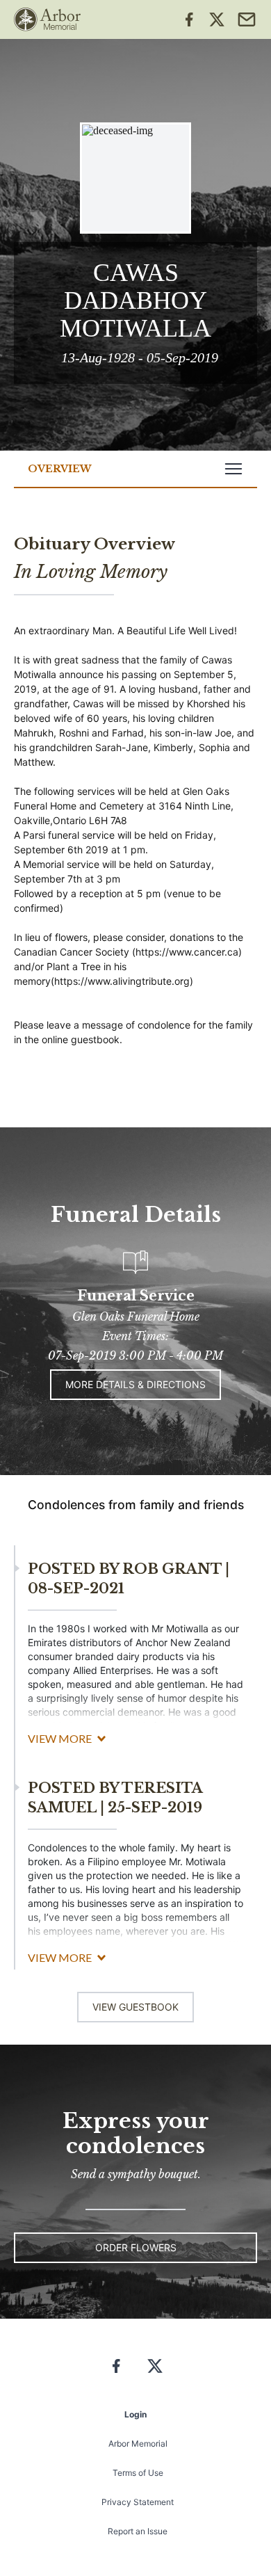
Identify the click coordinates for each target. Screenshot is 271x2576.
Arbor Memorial (138, 2444)
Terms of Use (138, 2473)
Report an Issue (138, 2531)
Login (135, 2414)
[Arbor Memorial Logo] (47, 19)
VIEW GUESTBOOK (135, 2007)
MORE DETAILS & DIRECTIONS (135, 1384)
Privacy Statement (138, 2502)
